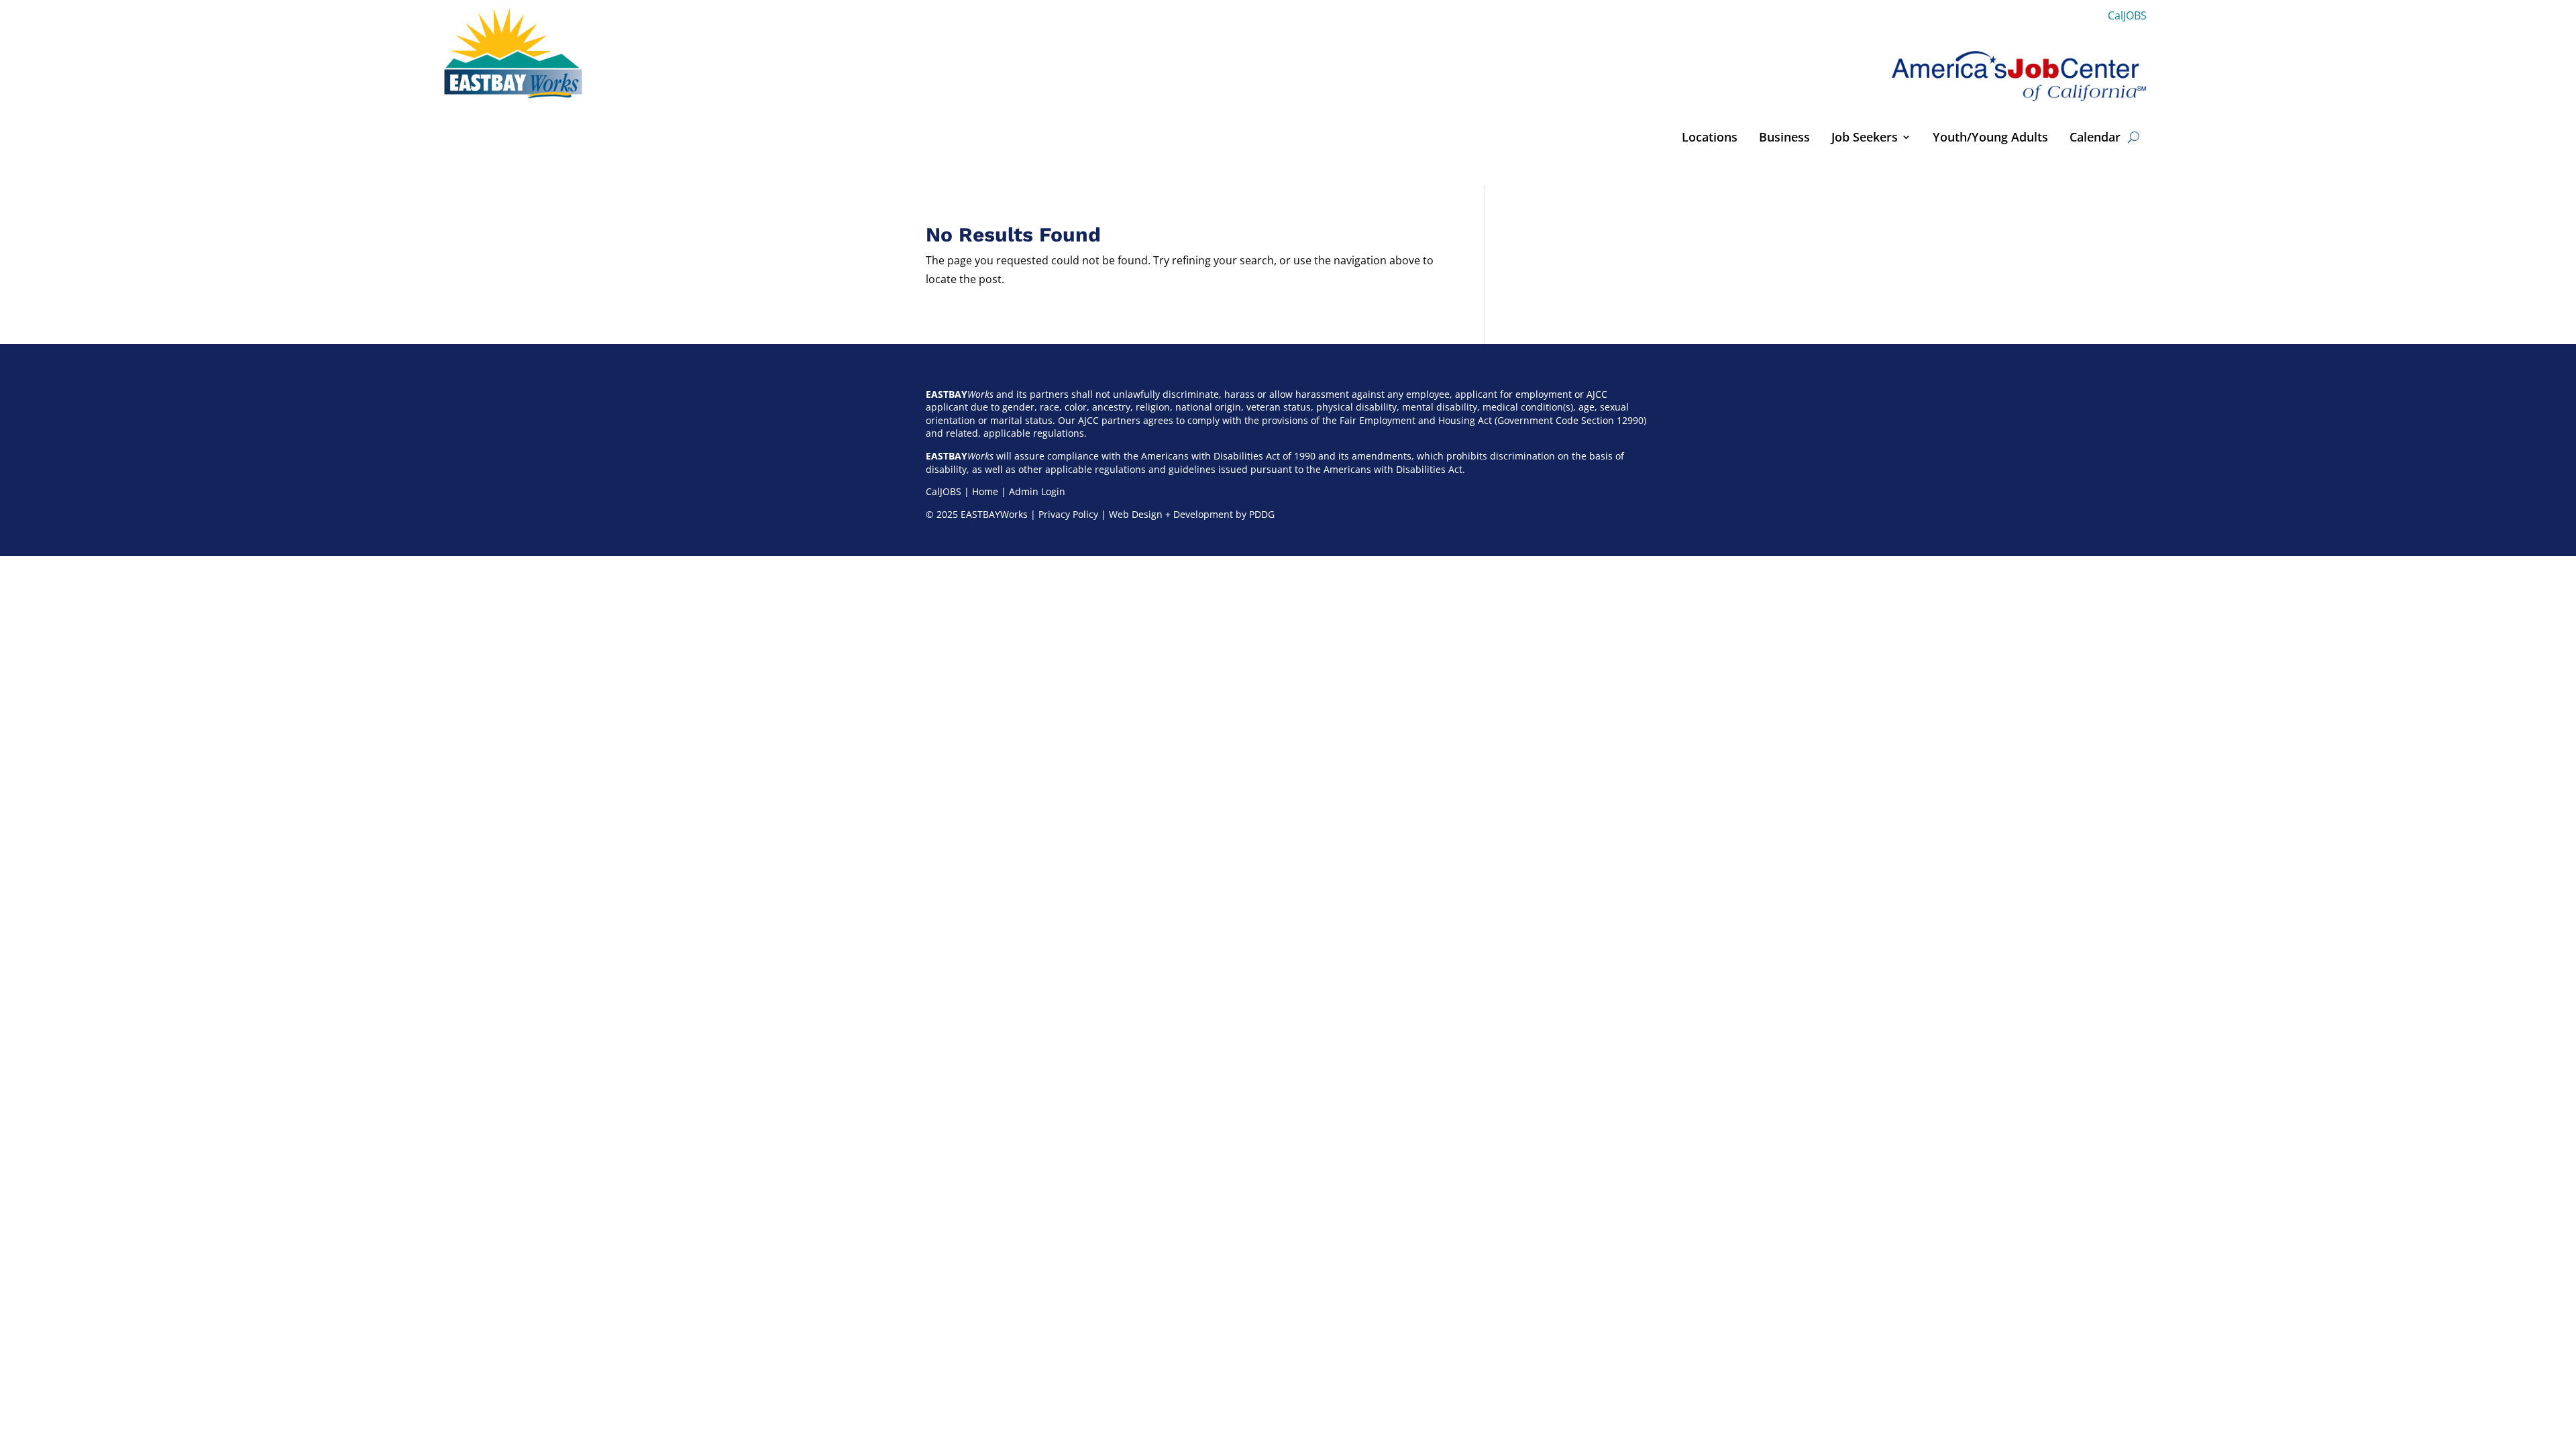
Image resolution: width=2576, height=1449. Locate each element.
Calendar (2095, 139)
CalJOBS (2127, 15)
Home (985, 491)
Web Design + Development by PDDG (1192, 514)
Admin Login (1037, 491)
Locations (1710, 139)
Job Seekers (1865, 139)
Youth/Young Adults (1990, 139)
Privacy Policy (1068, 514)
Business (1784, 139)
